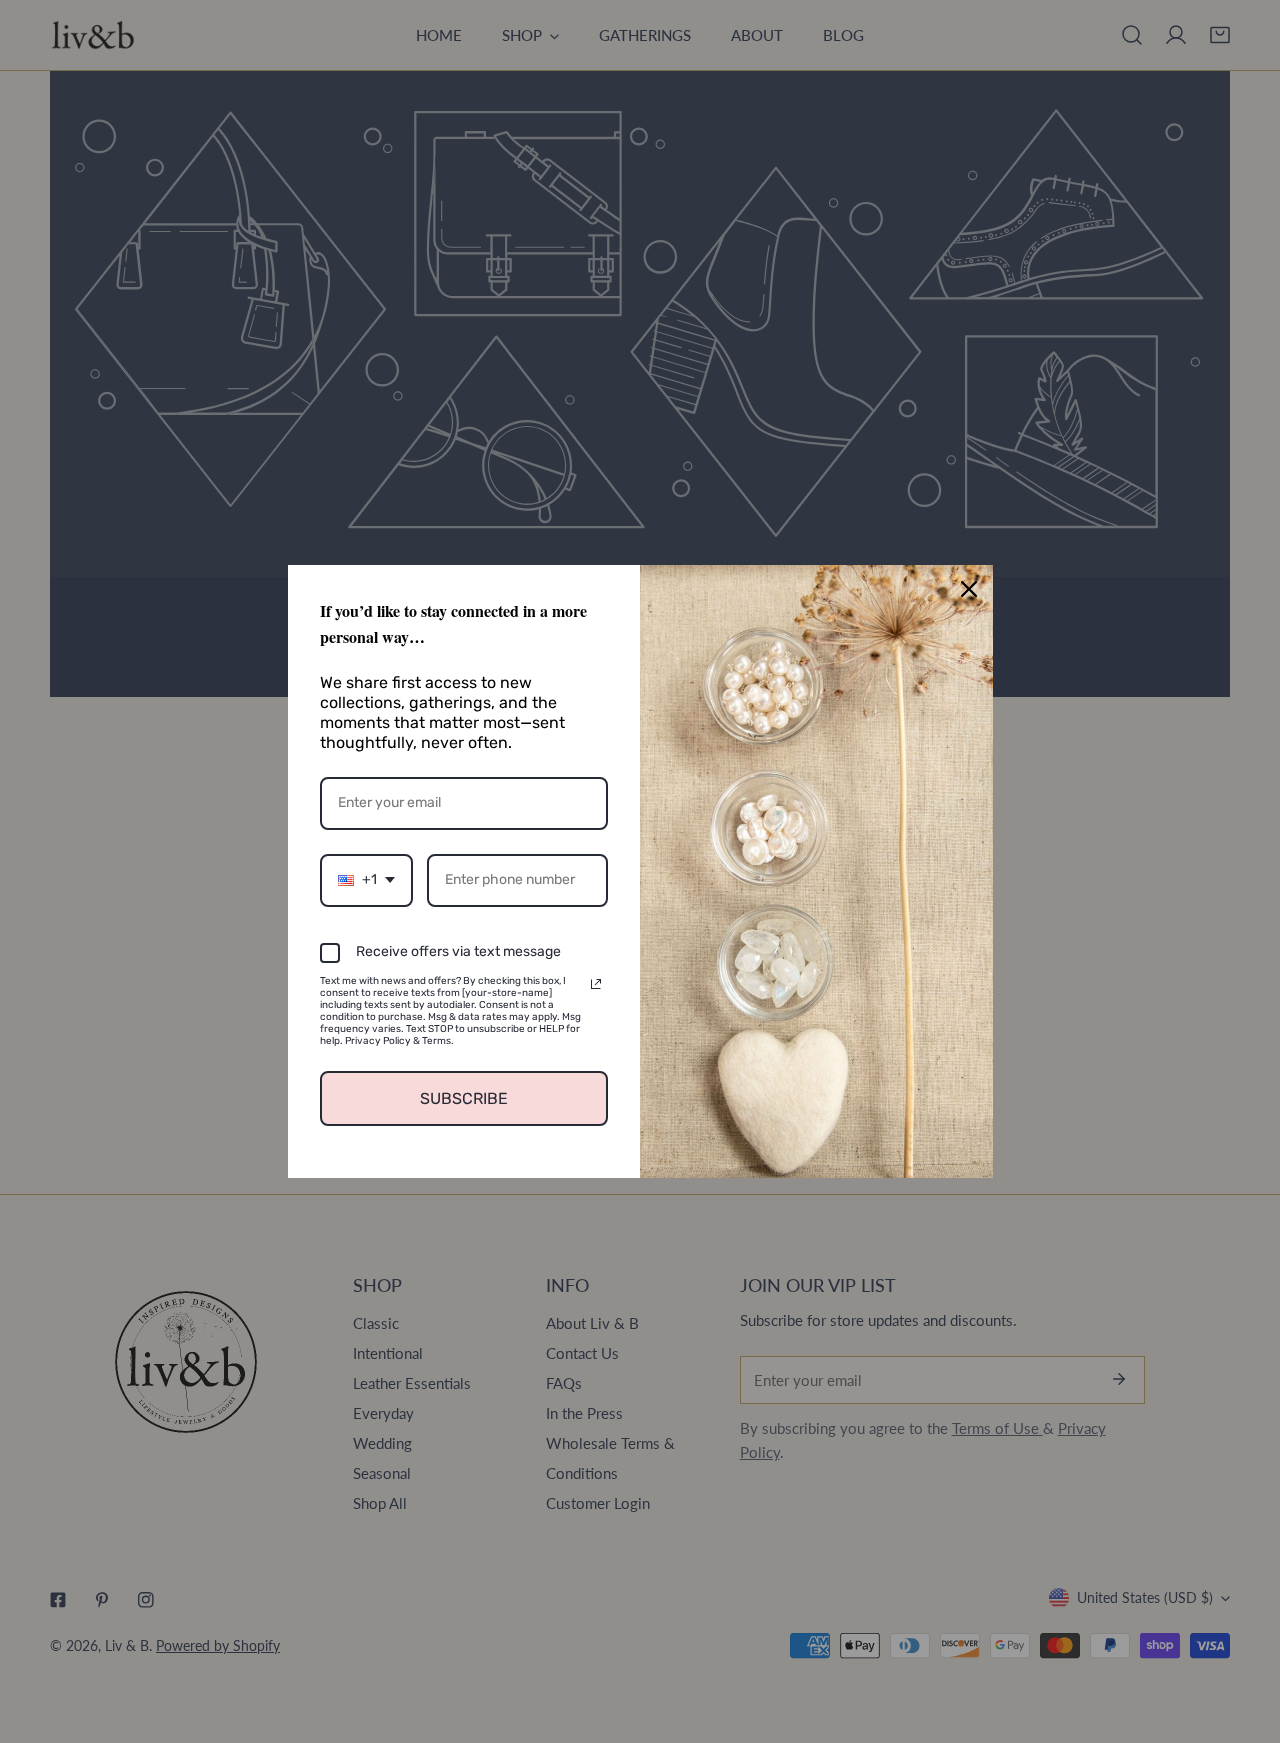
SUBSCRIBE (464, 1098)
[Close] (969, 589)
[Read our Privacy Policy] (596, 984)
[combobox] (366, 880)
